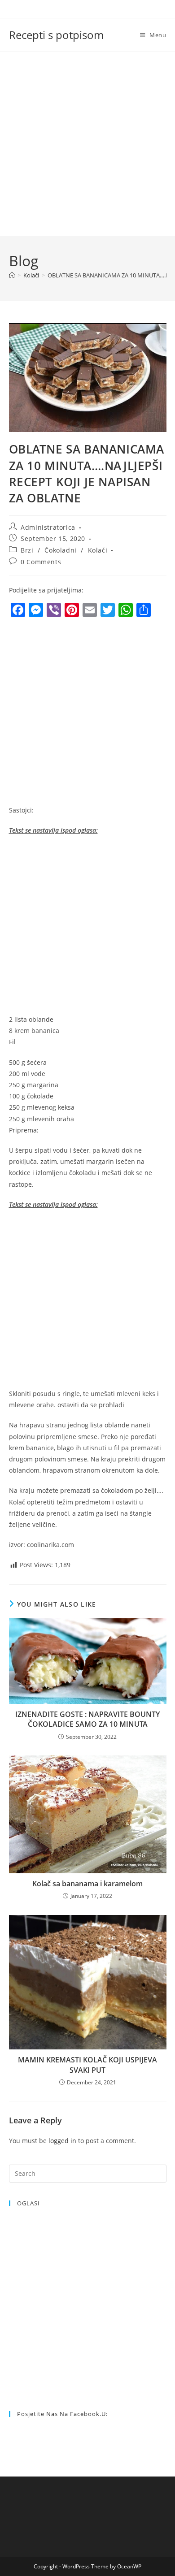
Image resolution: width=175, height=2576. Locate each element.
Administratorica (48, 527)
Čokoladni (60, 550)
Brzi (27, 550)
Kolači (98, 550)
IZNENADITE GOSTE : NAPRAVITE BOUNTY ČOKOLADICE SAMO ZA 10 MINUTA (87, 1719)
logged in (62, 2141)
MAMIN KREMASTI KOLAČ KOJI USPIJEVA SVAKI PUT (87, 2065)
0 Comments (41, 562)
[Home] (12, 275)
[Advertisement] (87, 144)
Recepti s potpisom (56, 35)
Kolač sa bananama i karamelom (87, 1884)
